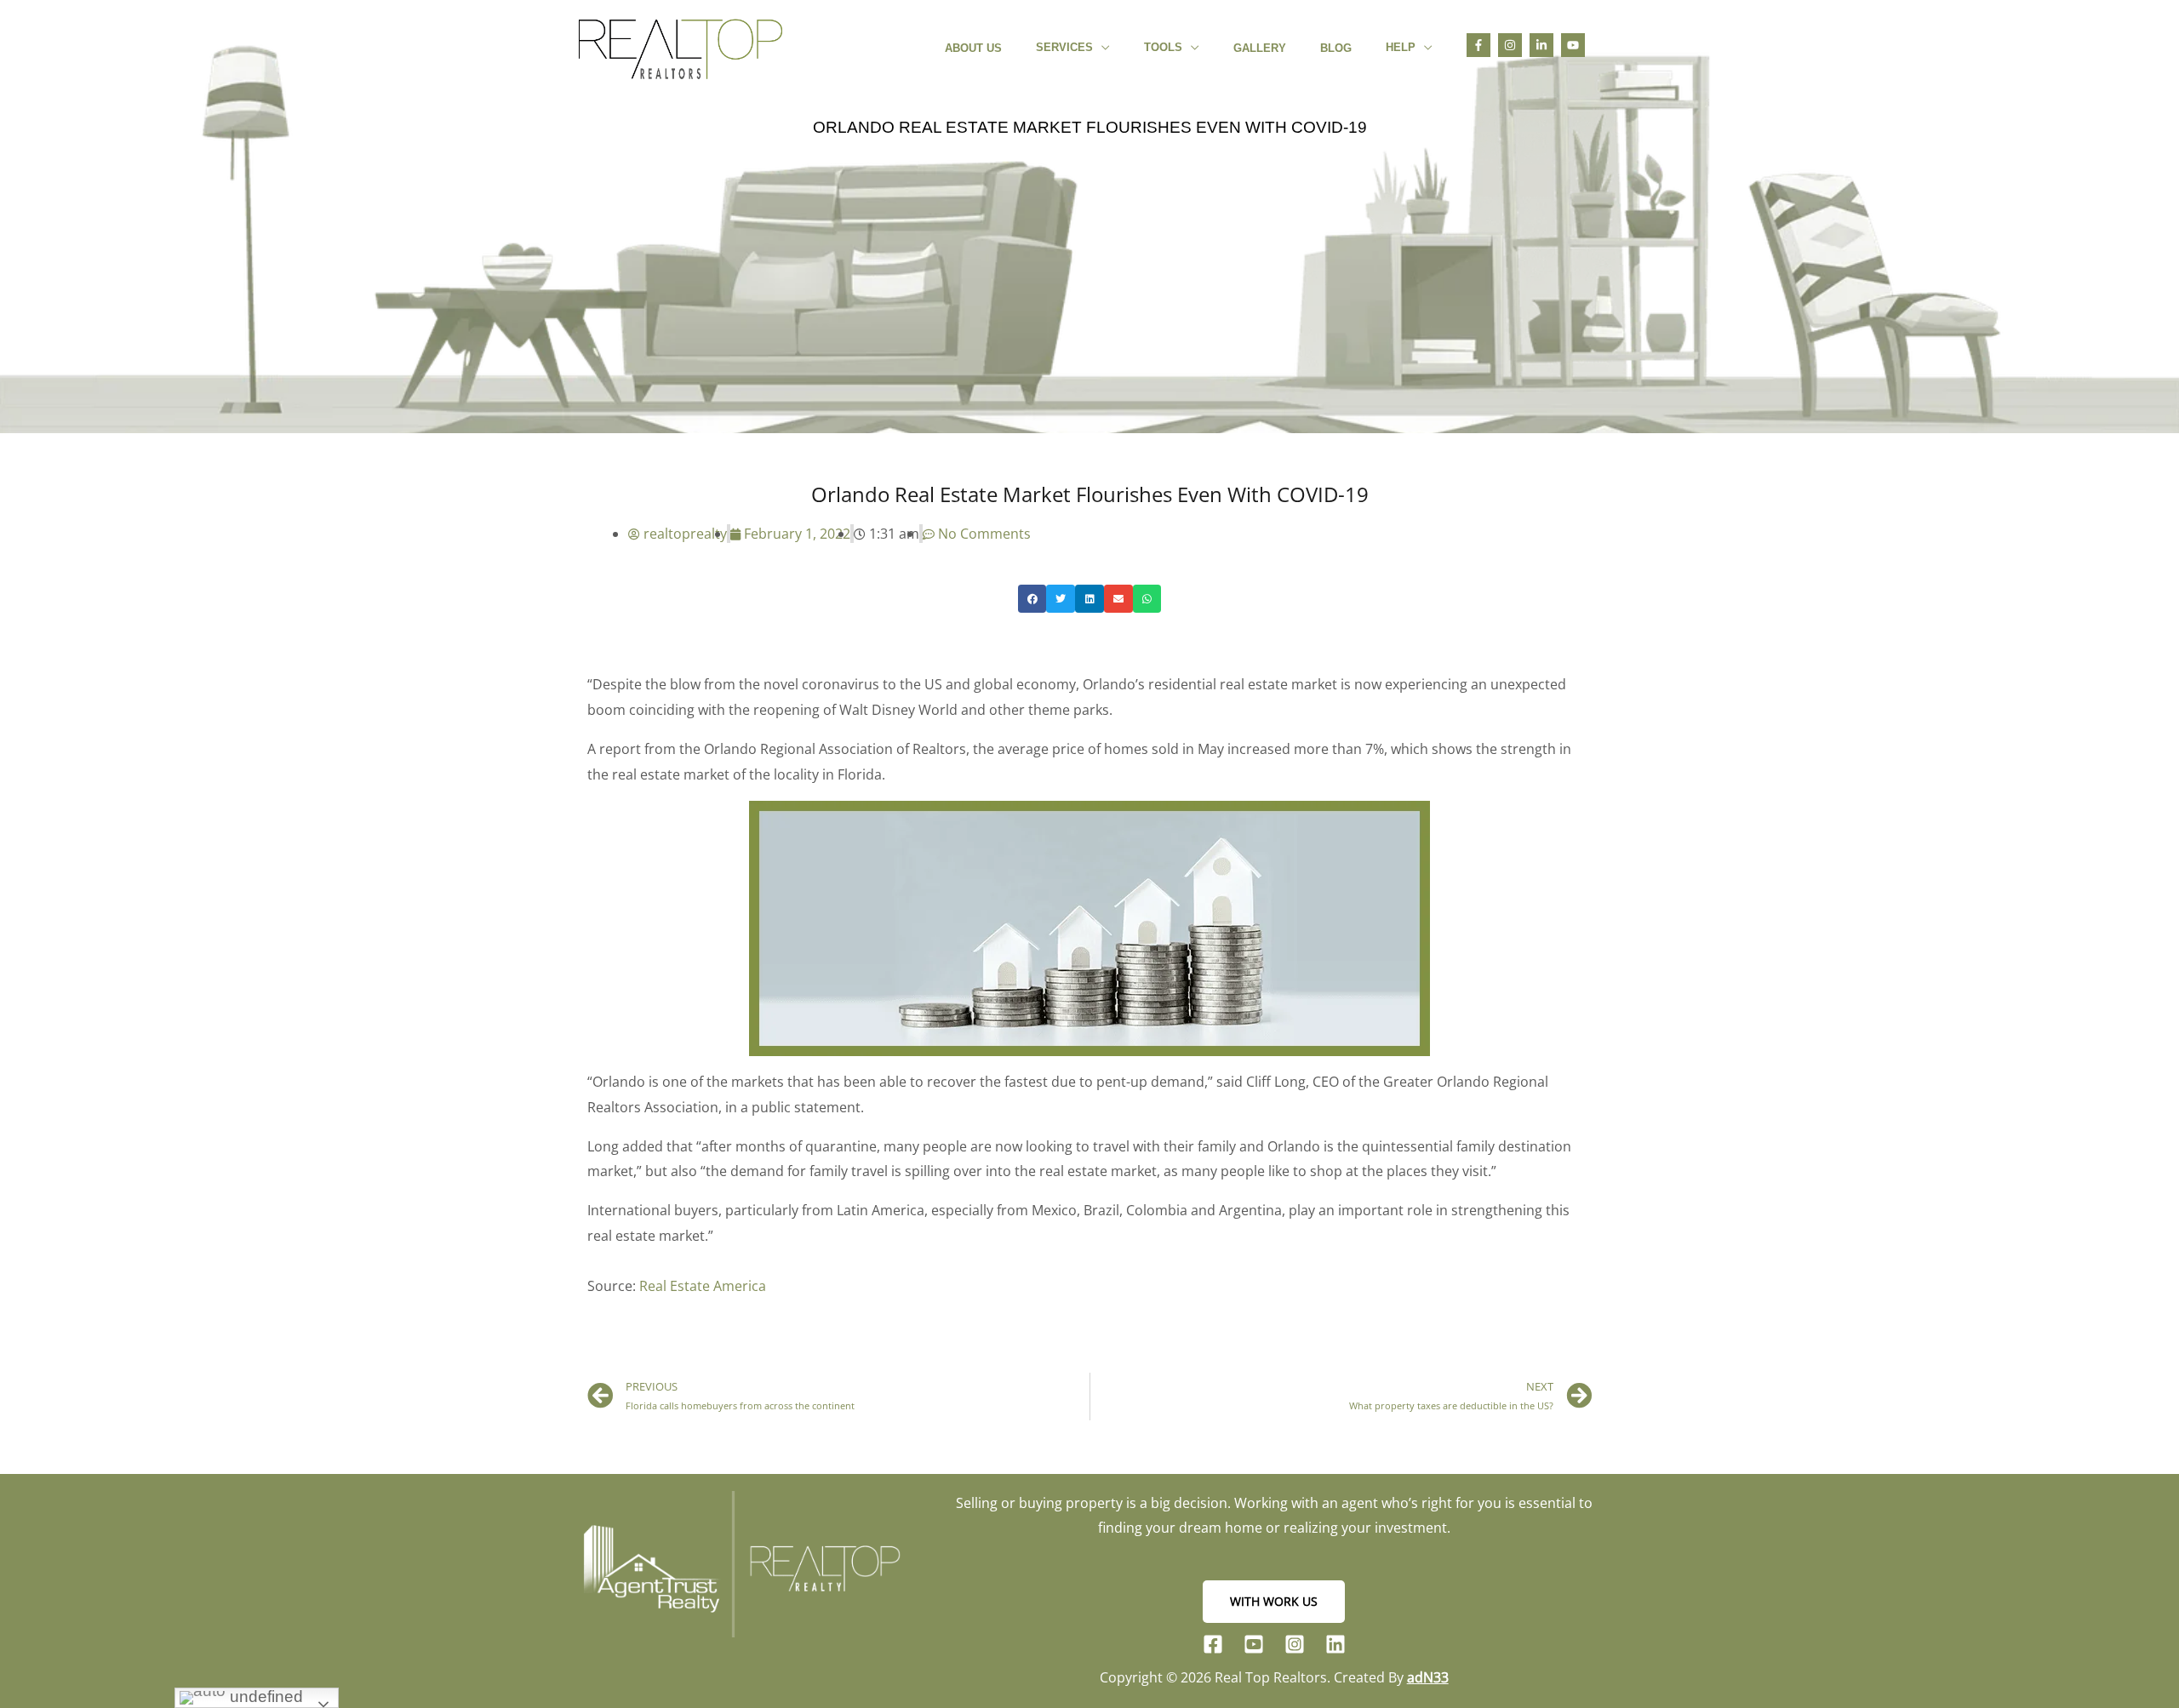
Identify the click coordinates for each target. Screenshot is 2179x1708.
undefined (264, 1697)
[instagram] (1514, 45)
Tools (1163, 47)
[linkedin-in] (1545, 45)
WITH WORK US (1274, 1601)
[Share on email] (1118, 599)
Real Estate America (703, 1286)
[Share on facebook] (1032, 599)
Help (1401, 47)
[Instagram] (1295, 1644)
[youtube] (1576, 45)
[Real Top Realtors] (681, 46)
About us (973, 48)
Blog (1336, 48)
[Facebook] (1213, 1644)
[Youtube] (1254, 1644)
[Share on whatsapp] (1147, 599)
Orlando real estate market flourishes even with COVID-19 (1090, 127)
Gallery (1260, 48)
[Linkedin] (1335, 1644)
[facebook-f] (1482, 45)
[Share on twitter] (1061, 599)
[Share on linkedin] (1089, 599)
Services (1064, 47)
